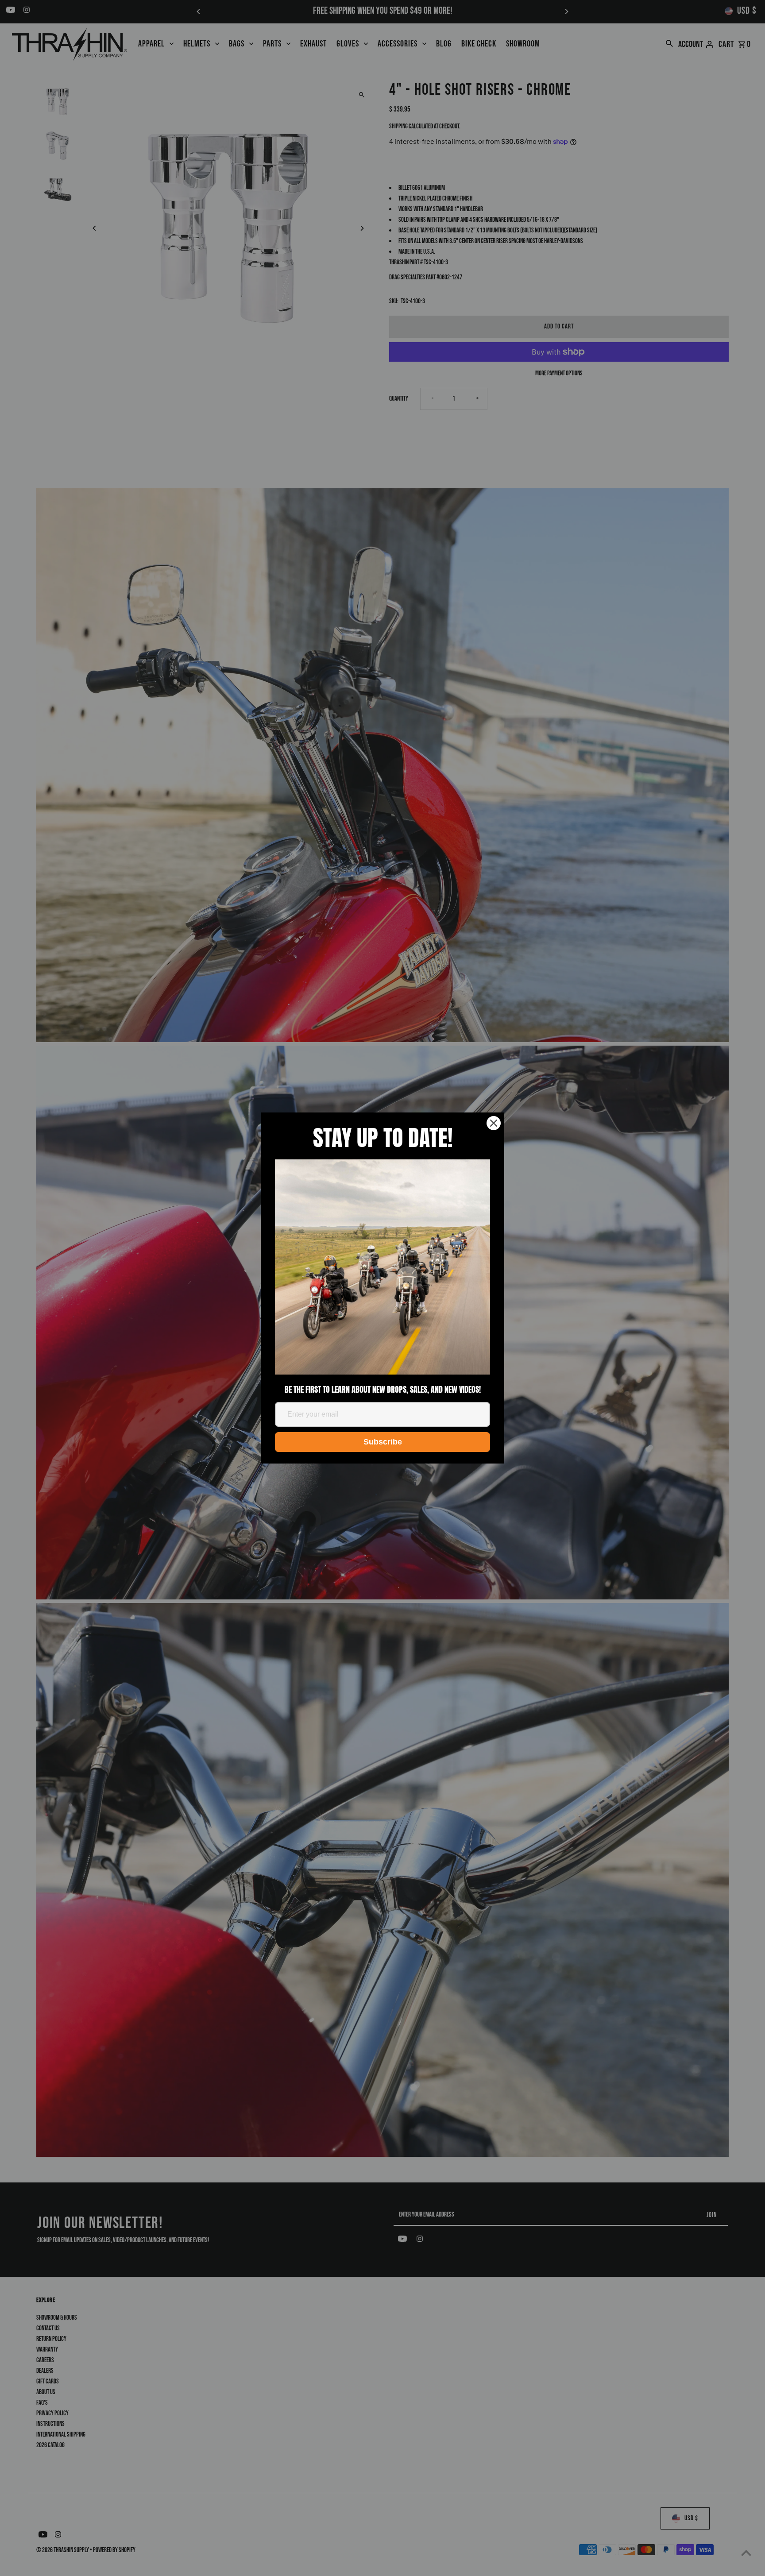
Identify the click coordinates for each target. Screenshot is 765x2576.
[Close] (494, 1123)
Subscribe (383, 1442)
